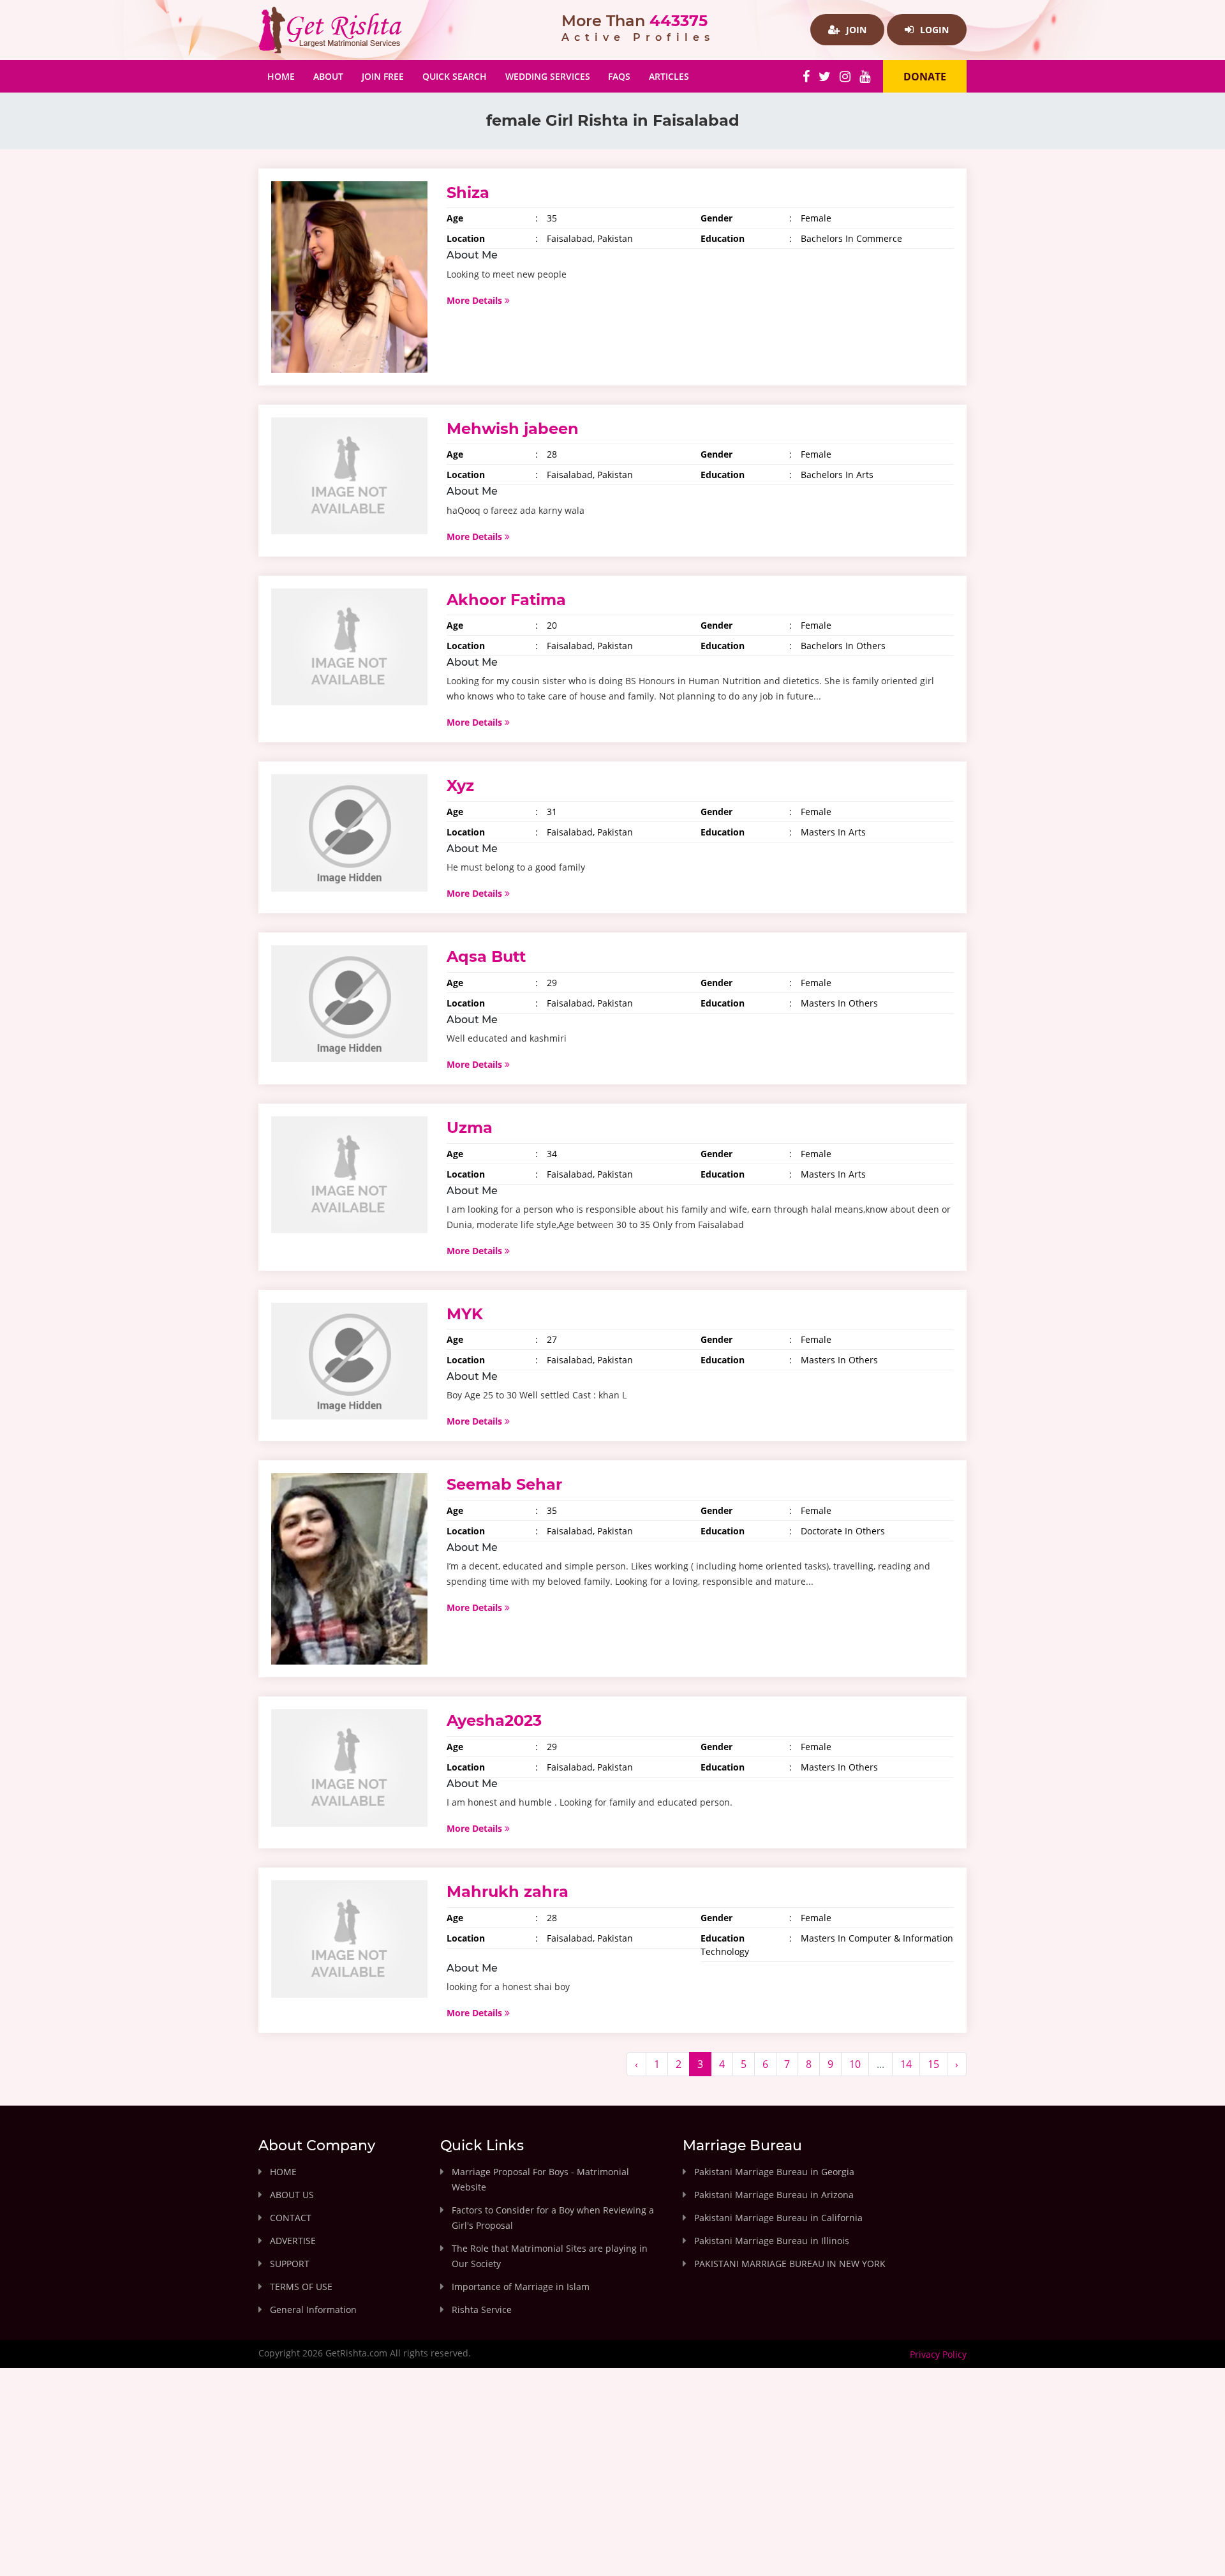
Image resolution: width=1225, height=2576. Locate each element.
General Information (313, 2310)
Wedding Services (548, 76)
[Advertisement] (612, 2483)
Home (286, 76)
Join (855, 30)
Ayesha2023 (494, 1720)
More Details (476, 300)
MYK (465, 1314)
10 (855, 2064)
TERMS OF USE (301, 2287)
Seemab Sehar (504, 1484)
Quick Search (455, 76)
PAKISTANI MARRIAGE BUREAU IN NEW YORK (790, 2264)
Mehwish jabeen (513, 429)
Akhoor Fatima (506, 600)
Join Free (383, 76)
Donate (925, 77)
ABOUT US (292, 2195)
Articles (669, 76)
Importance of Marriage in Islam (521, 2287)
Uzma (470, 1127)
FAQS (619, 76)
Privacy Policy (938, 2354)
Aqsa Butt (486, 956)
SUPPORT (290, 2264)
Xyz (460, 785)
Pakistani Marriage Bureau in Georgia (774, 2172)
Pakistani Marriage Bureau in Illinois (772, 2241)
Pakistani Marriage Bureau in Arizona (774, 2195)
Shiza (468, 192)
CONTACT (291, 2218)
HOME (283, 2172)
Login (933, 30)
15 (933, 2064)
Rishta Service (482, 2310)
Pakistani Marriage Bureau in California (778, 2218)
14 (906, 2064)
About (328, 76)
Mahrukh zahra (508, 1891)
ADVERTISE (293, 2241)
